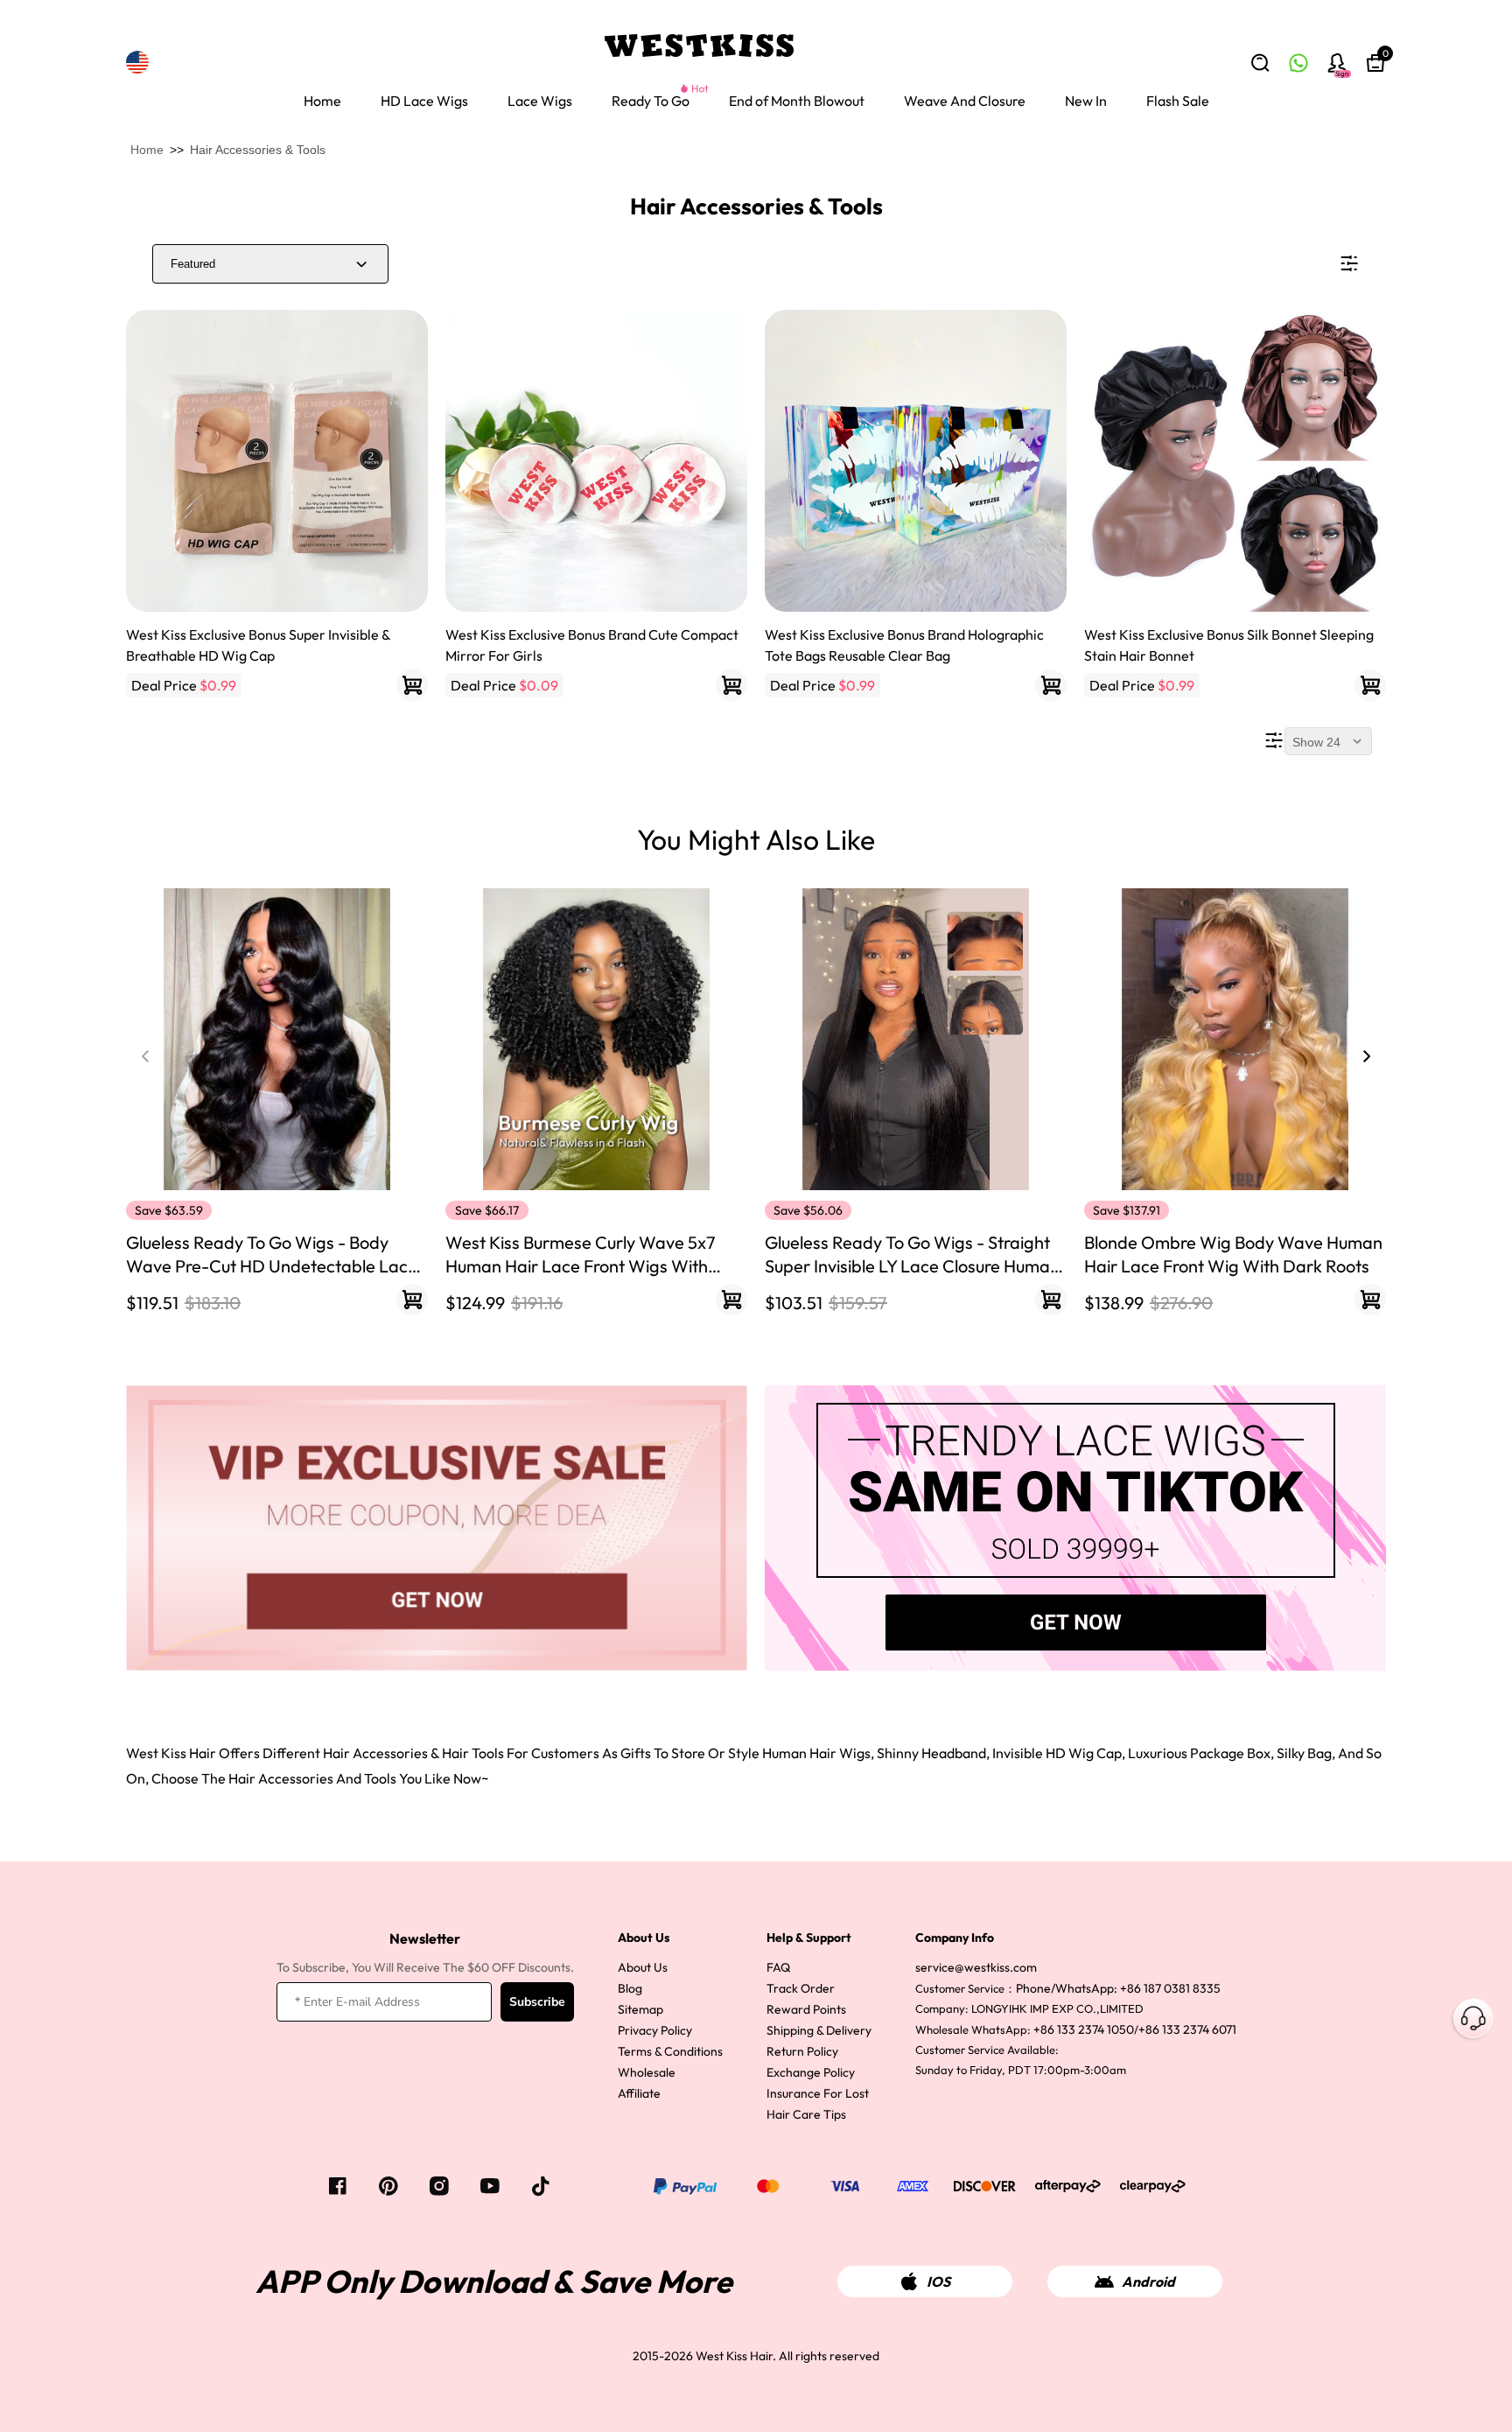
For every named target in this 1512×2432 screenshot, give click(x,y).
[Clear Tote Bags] (916, 461)
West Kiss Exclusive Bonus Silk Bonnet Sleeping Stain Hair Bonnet (1229, 645)
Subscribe (537, 2002)
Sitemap (640, 2009)
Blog (630, 1988)
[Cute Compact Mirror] (596, 461)
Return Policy (802, 2051)
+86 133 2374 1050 (1084, 2029)
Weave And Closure (965, 101)
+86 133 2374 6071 (1187, 2029)
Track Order (801, 1988)
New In (1086, 101)
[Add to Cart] (412, 685)
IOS (938, 2281)
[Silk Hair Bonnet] (1235, 461)
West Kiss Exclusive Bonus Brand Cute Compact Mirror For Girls (592, 645)
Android (1148, 2281)
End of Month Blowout (797, 101)
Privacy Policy (655, 2030)
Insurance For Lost (818, 2093)
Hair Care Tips (806, 2114)
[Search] (1260, 63)
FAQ (778, 1967)
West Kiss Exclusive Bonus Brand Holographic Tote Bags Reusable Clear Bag (904, 645)
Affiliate (639, 2093)
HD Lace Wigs (424, 101)
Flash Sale (1178, 101)
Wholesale (647, 2072)
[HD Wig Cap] (277, 461)
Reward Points (806, 2009)
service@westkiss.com (976, 1967)
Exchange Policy (811, 2072)
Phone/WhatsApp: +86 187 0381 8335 (1118, 1988)
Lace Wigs (540, 101)
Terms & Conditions (670, 2051)
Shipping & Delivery (819, 2030)
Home (322, 101)
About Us (643, 1967)
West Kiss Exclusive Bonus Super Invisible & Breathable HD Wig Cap (258, 645)
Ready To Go (651, 101)
